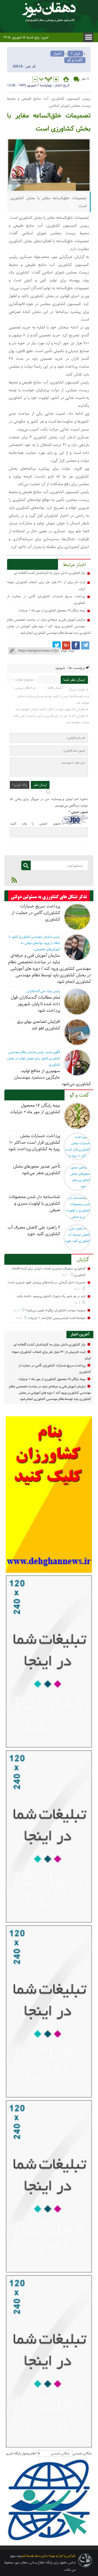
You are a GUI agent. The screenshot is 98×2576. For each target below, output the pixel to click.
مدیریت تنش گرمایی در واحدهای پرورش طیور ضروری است (47, 1282)
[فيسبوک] (76, 645)
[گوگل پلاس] (66, 645)
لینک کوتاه (68, 651)
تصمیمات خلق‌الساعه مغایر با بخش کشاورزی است (49, 122)
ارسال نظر (40, 785)
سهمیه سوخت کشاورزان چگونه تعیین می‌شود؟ (55, 1310)
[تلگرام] (85, 645)
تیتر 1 (75, 54)
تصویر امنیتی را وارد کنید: (35, 824)
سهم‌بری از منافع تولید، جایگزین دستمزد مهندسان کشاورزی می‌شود (53, 1077)
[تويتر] (57, 645)
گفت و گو (75, 60)
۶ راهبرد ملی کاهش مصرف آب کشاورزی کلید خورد (34, 1231)
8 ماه (19, 1318)
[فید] (14, 880)
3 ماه (78, 1303)
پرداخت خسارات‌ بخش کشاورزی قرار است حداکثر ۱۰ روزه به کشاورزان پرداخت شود (34, 1142)
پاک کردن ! (20, 785)
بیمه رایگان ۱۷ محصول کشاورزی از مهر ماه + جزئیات (52, 610)
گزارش (83, 1260)
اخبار (57, 54)
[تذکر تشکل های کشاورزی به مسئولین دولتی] (49, 897)
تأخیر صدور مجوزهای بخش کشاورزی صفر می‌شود (37, 1170)
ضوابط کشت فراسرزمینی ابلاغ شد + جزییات (57, 1318)
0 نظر (85, 79)
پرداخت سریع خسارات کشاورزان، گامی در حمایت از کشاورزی (36, 913)
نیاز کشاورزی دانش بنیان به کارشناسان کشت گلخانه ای (50, 573)
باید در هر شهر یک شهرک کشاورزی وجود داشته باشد (51, 1296)
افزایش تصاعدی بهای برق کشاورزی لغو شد (39, 1025)
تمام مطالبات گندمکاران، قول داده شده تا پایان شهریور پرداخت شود (36, 1004)
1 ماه (65, 1275)
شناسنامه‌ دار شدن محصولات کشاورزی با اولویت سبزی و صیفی (34, 1203)
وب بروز (15, 2556)
